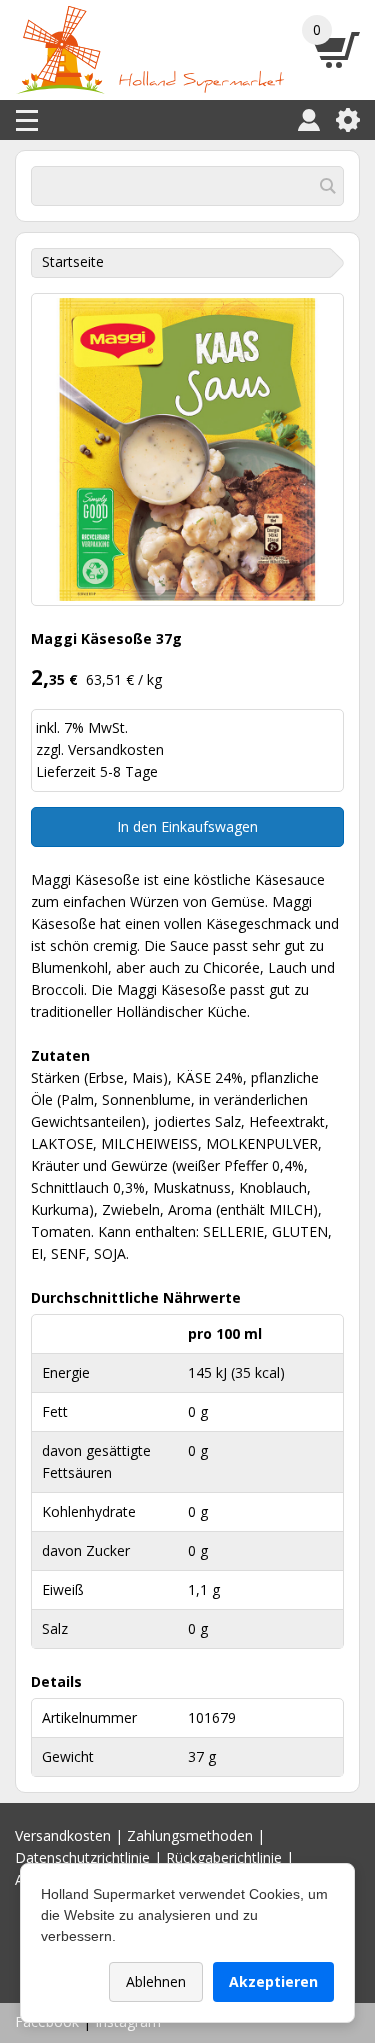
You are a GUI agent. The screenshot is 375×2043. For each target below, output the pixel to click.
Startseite (73, 261)
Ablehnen (156, 1981)
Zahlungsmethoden (190, 1835)
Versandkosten (116, 749)
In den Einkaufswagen (187, 826)
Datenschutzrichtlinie (82, 1857)
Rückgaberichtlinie (224, 1857)
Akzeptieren (273, 1981)
